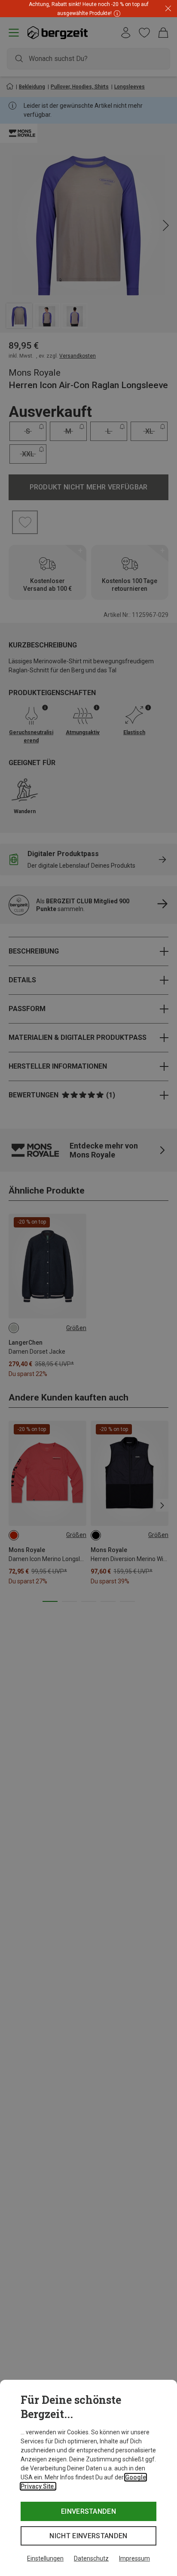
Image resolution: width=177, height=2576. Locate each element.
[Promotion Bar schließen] (168, 9)
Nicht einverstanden (88, 2536)
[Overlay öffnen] (116, 13)
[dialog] (88, 2478)
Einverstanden (88, 2511)
